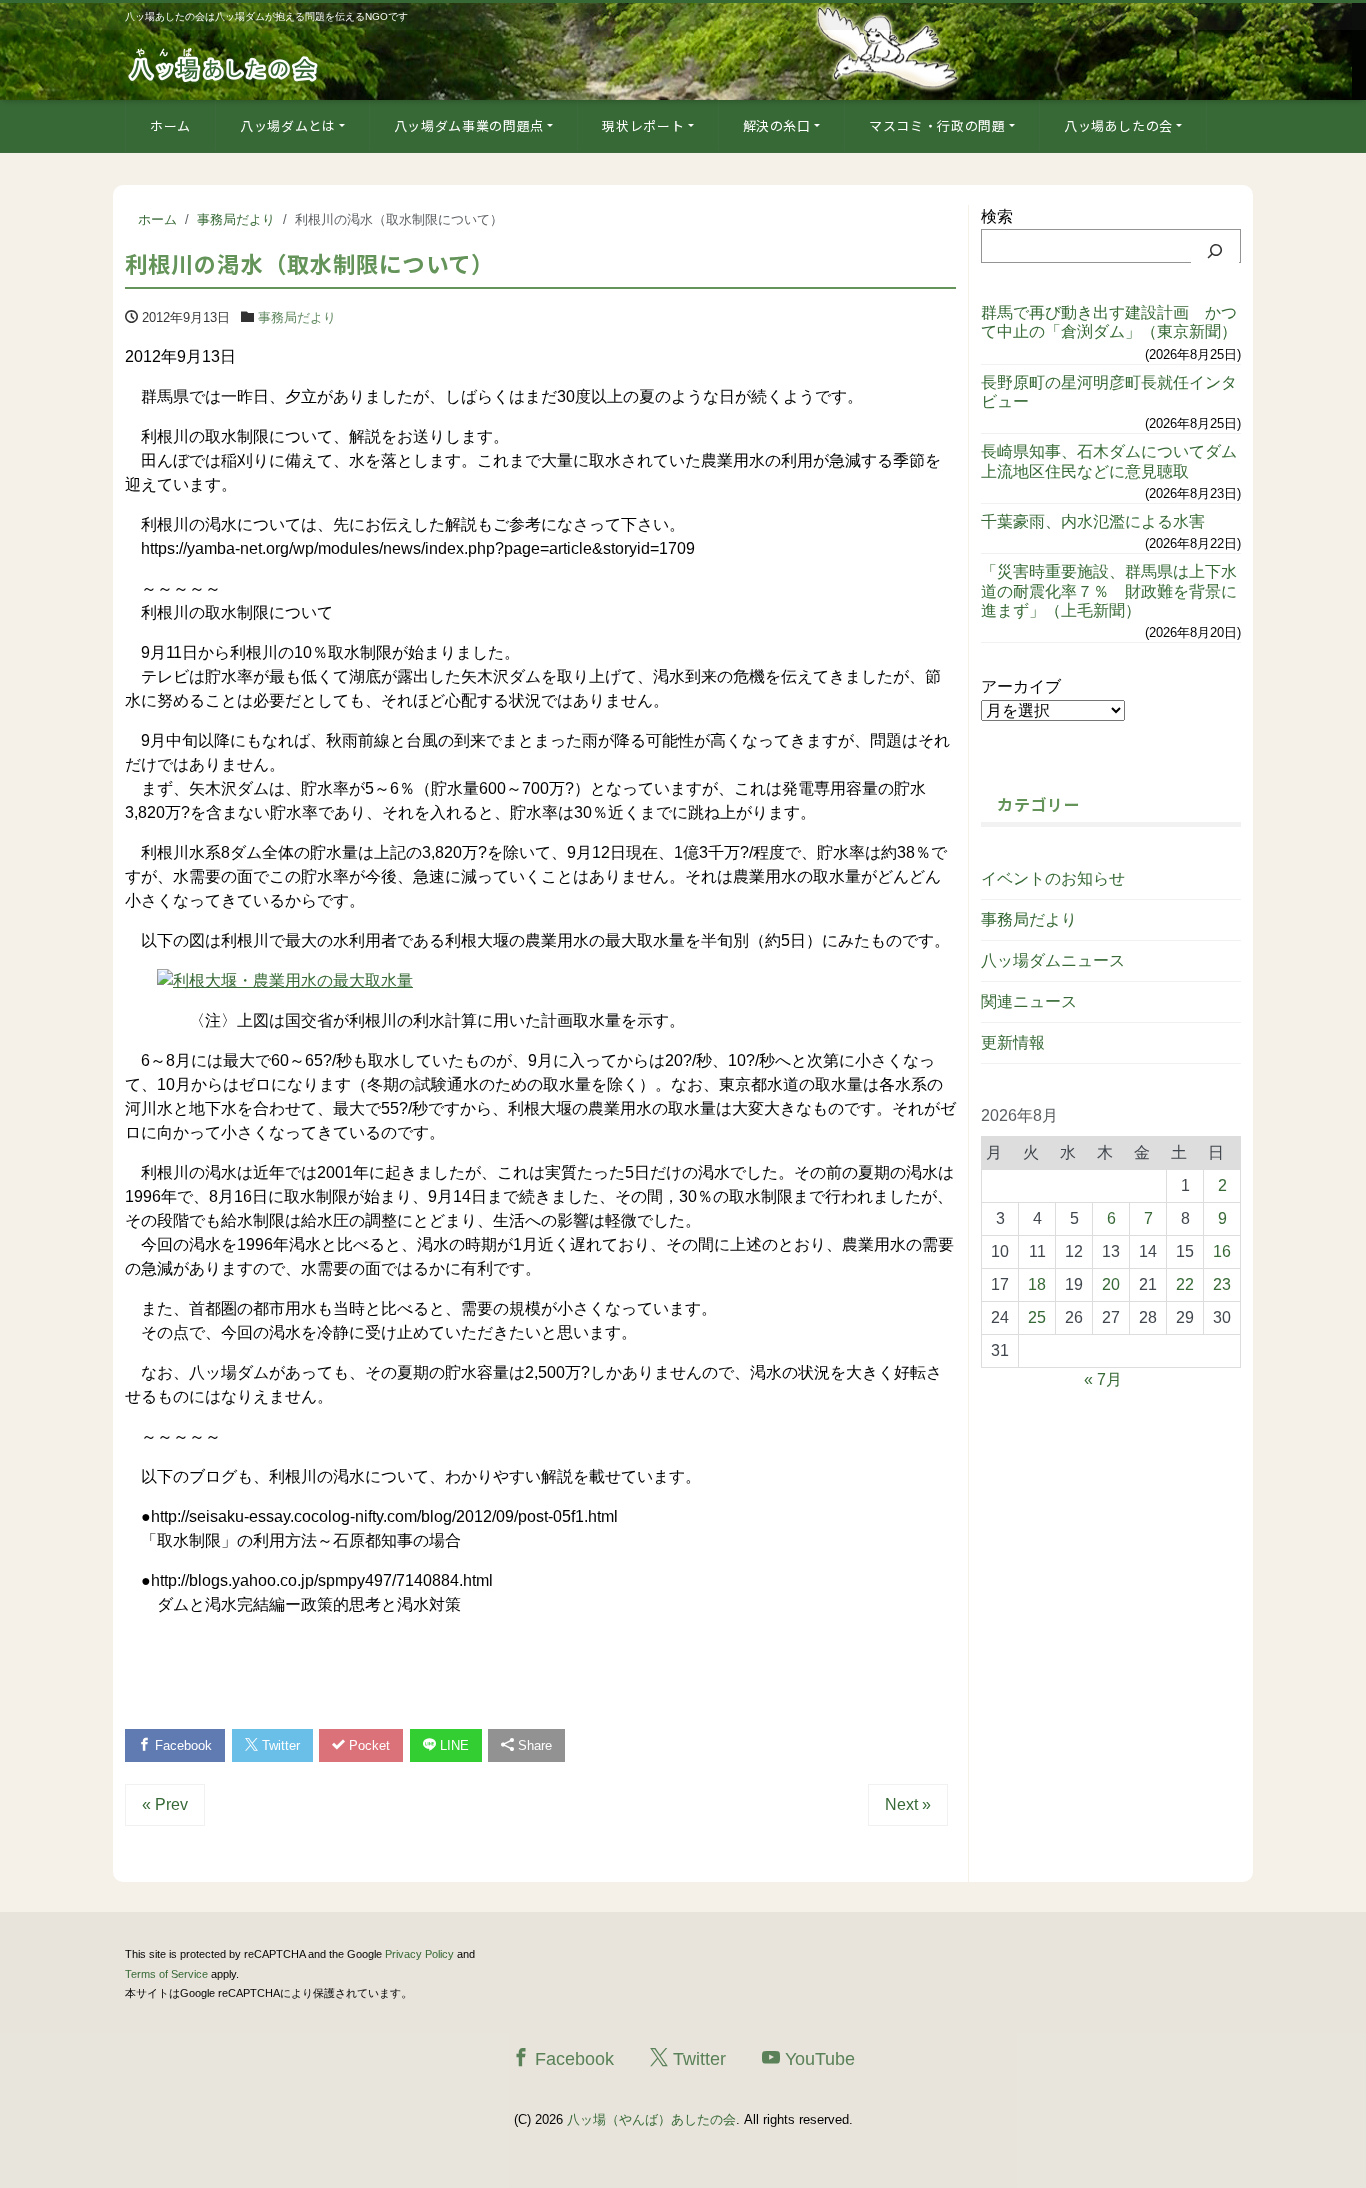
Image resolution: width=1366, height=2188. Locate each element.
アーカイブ (1021, 686)
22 (1185, 1284)
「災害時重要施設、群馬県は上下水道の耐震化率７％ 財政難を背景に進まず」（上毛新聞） (1109, 590)
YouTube (817, 2059)
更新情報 (1013, 1042)
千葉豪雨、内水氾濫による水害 (1093, 521)
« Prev (165, 1804)
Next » (908, 1804)
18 (1037, 1284)
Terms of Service (166, 1974)
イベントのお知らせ (1053, 878)
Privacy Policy (419, 1954)
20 (1111, 1284)
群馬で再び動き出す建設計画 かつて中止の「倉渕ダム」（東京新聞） (1109, 322)
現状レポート (643, 125)
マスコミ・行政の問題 (937, 125)
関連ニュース (1029, 1001)
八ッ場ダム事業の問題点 (469, 125)
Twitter (279, 1745)
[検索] (1215, 251)
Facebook (181, 1745)
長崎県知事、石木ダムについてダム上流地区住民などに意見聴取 (1109, 461)
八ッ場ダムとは (288, 125)
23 (1222, 1284)
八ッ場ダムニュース (1053, 960)
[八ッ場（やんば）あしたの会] (225, 63)
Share (533, 1745)
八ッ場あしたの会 (1118, 125)
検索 (997, 216)
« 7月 (1103, 1379)
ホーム (170, 125)
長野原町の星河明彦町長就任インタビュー (1109, 392)
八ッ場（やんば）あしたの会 (651, 2119)
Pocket (367, 1745)
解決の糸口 (777, 125)
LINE (452, 1745)
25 (1037, 1317)
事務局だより (297, 317)
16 (1222, 1251)
